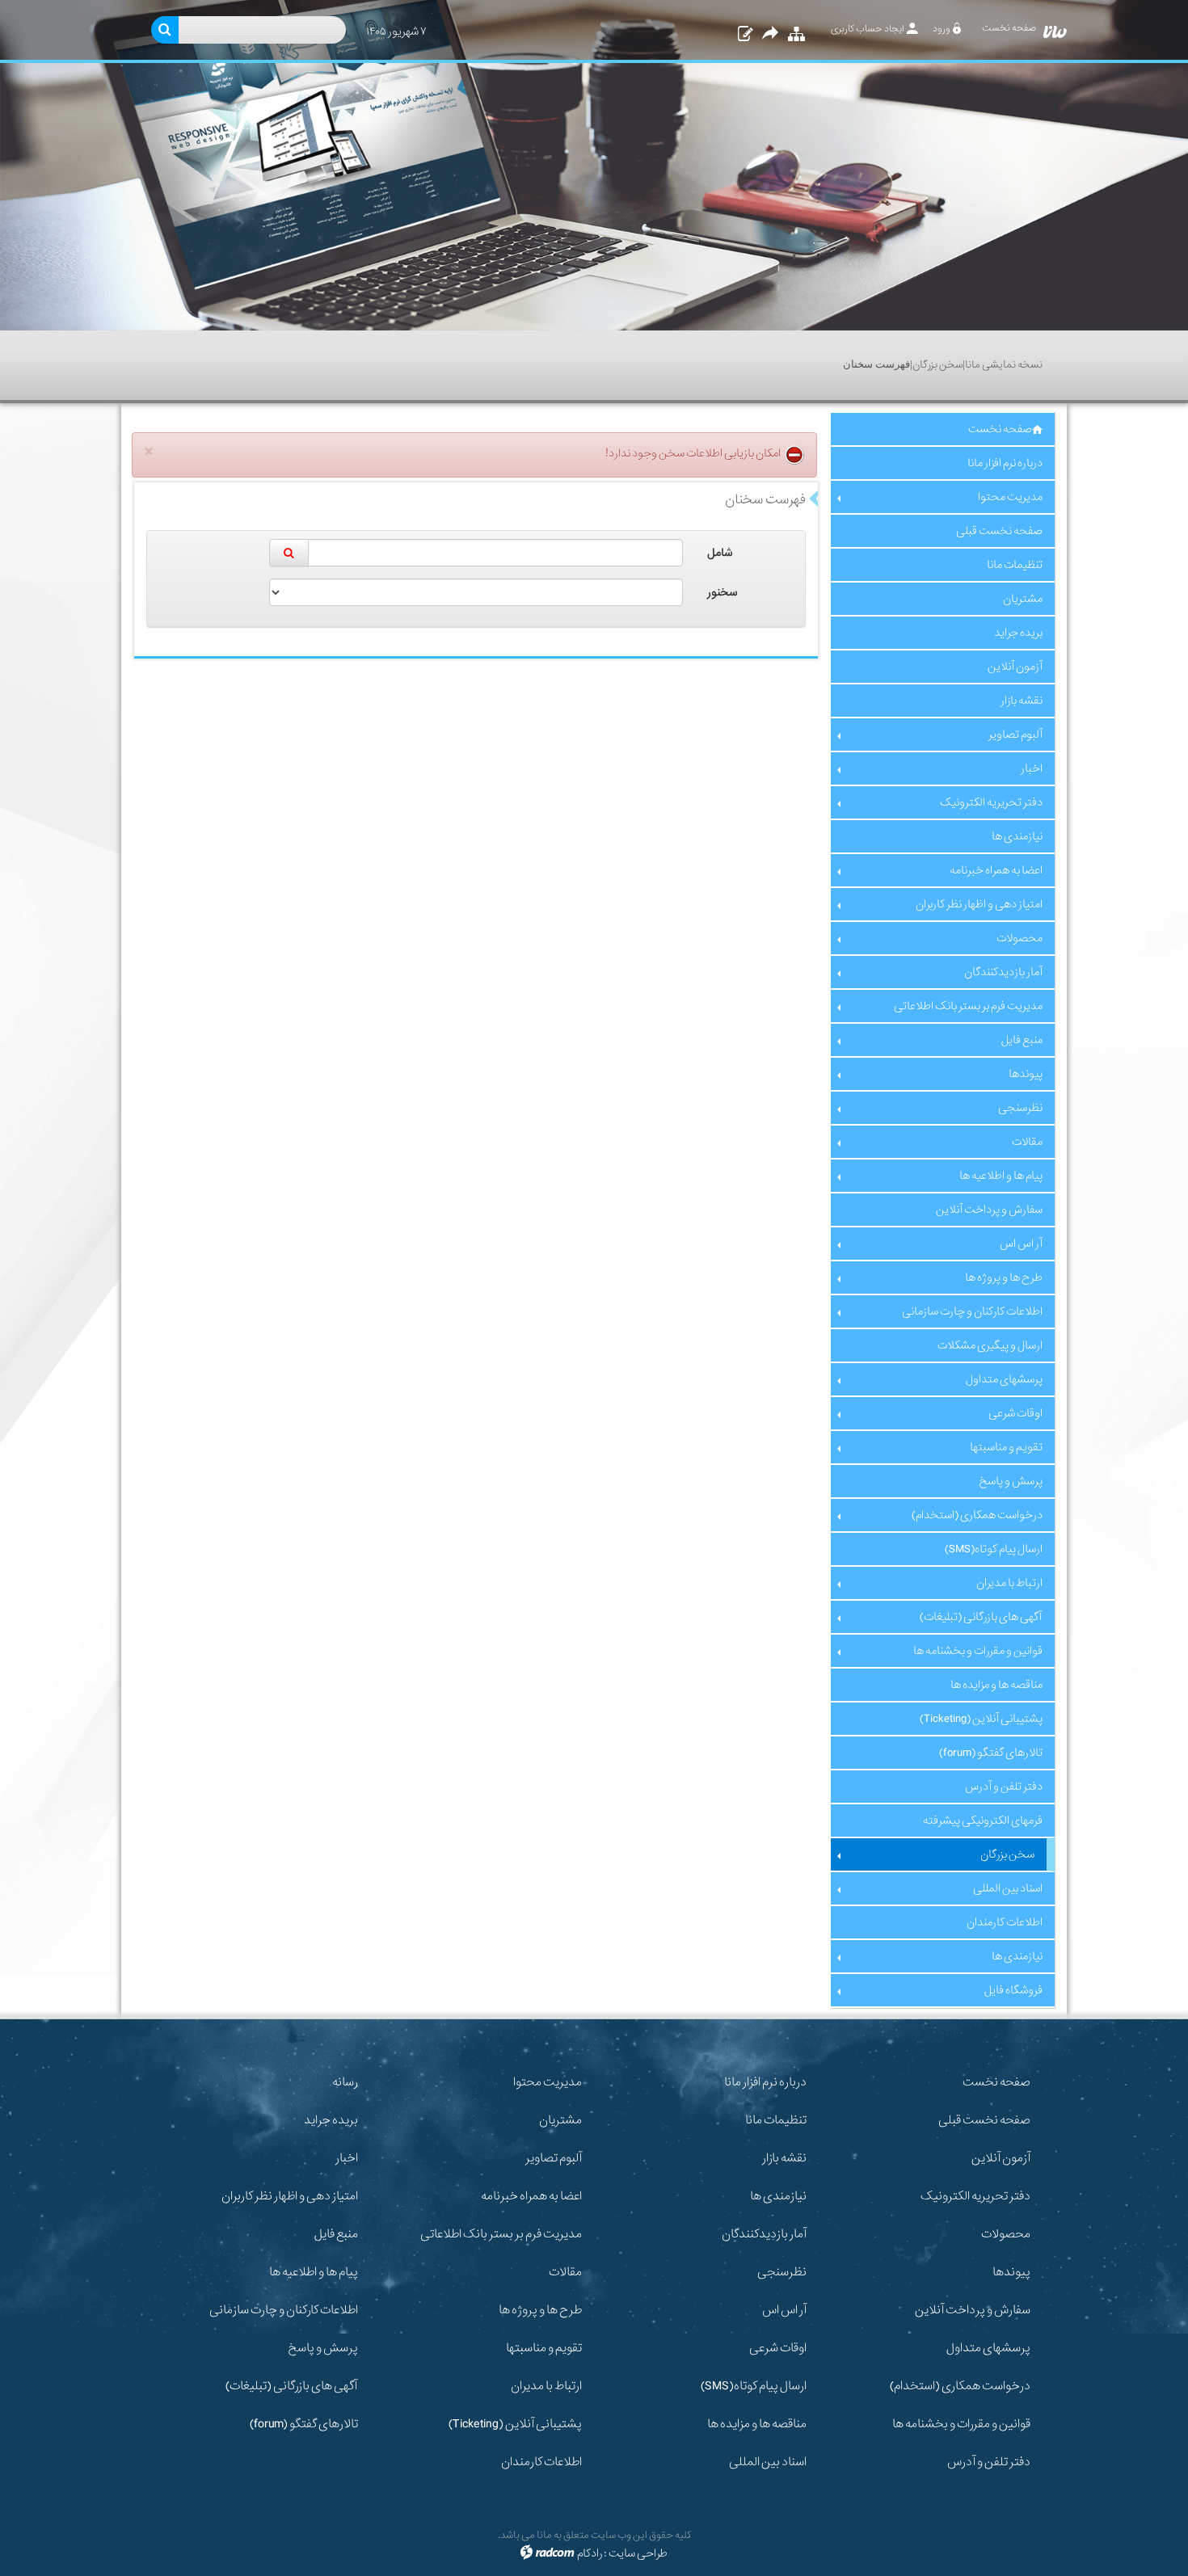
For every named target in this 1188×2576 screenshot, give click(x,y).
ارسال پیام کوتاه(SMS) (754, 2386)
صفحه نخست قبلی (984, 2120)
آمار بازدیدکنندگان (764, 2234)
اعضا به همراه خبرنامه (531, 2196)
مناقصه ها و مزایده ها (757, 2424)
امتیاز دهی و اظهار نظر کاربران (290, 2196)
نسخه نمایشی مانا (1004, 365)
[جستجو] (289, 553)
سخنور (722, 592)
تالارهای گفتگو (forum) (304, 2424)
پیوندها (1011, 2272)
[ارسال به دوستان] (770, 34)
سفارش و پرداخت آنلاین (973, 2310)
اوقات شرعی (778, 2348)
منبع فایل (336, 2234)
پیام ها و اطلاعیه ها (314, 2272)
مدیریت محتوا (548, 2082)
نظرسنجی (782, 2272)
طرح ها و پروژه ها (540, 2310)
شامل (720, 553)
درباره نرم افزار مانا (765, 2082)
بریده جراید (331, 2120)
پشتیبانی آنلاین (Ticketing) (515, 2424)
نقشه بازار (784, 2158)
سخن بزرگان (937, 365)
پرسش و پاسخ (323, 2348)
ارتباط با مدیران (546, 2386)
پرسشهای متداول (988, 2348)
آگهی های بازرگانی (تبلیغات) (292, 2386)
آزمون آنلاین (1001, 2158)
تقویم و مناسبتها (544, 2348)
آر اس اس (784, 2310)
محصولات (1006, 2234)
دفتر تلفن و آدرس (989, 2462)
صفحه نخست (996, 2082)
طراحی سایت (638, 2553)
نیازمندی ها (778, 2196)
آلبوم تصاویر (554, 2158)
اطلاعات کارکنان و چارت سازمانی (284, 2310)
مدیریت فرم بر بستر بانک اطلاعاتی (501, 2234)
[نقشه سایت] (794, 35)
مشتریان (560, 2120)
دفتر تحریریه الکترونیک (975, 2196)
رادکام (590, 2553)
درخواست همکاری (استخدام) (960, 2386)
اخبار (347, 2158)
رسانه (345, 2082)
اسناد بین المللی (768, 2462)
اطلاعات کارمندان (541, 2462)
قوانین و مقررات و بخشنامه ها (961, 2424)
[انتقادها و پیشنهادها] (744, 35)
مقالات (565, 2272)
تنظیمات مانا (776, 2120)
